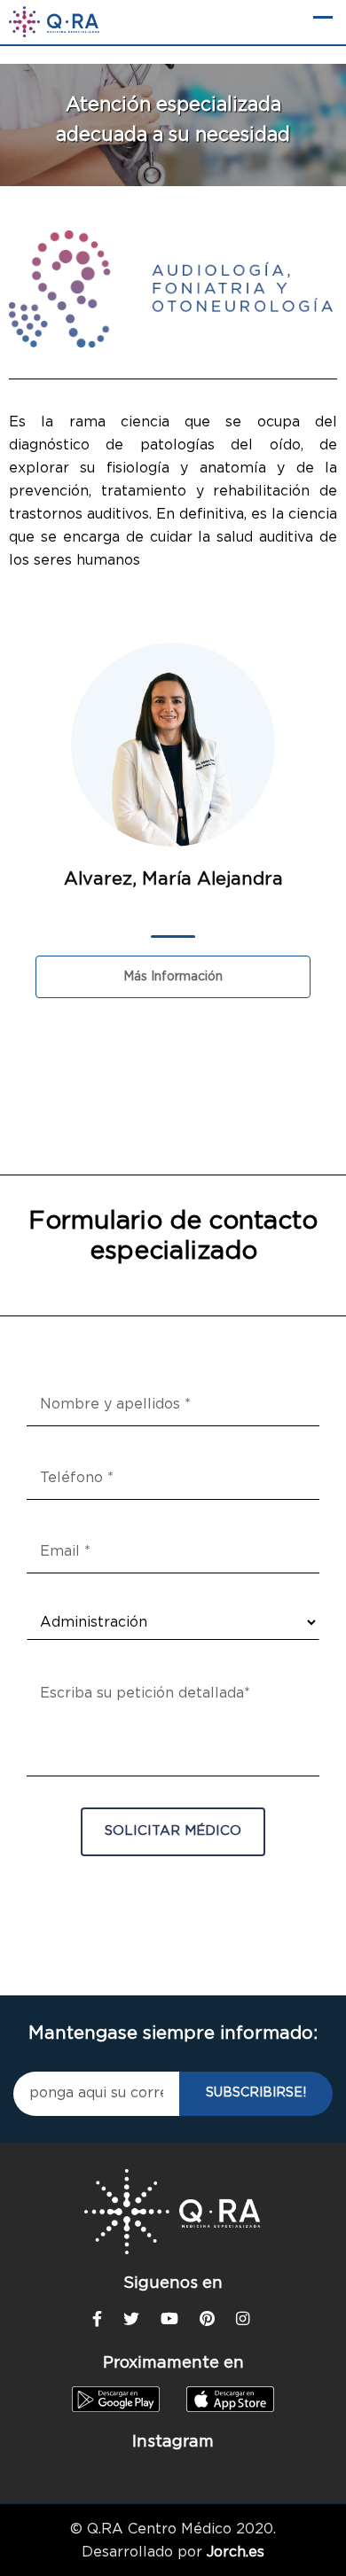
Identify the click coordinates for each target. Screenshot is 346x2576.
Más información (173, 977)
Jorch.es (236, 2552)
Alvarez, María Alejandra (173, 879)
